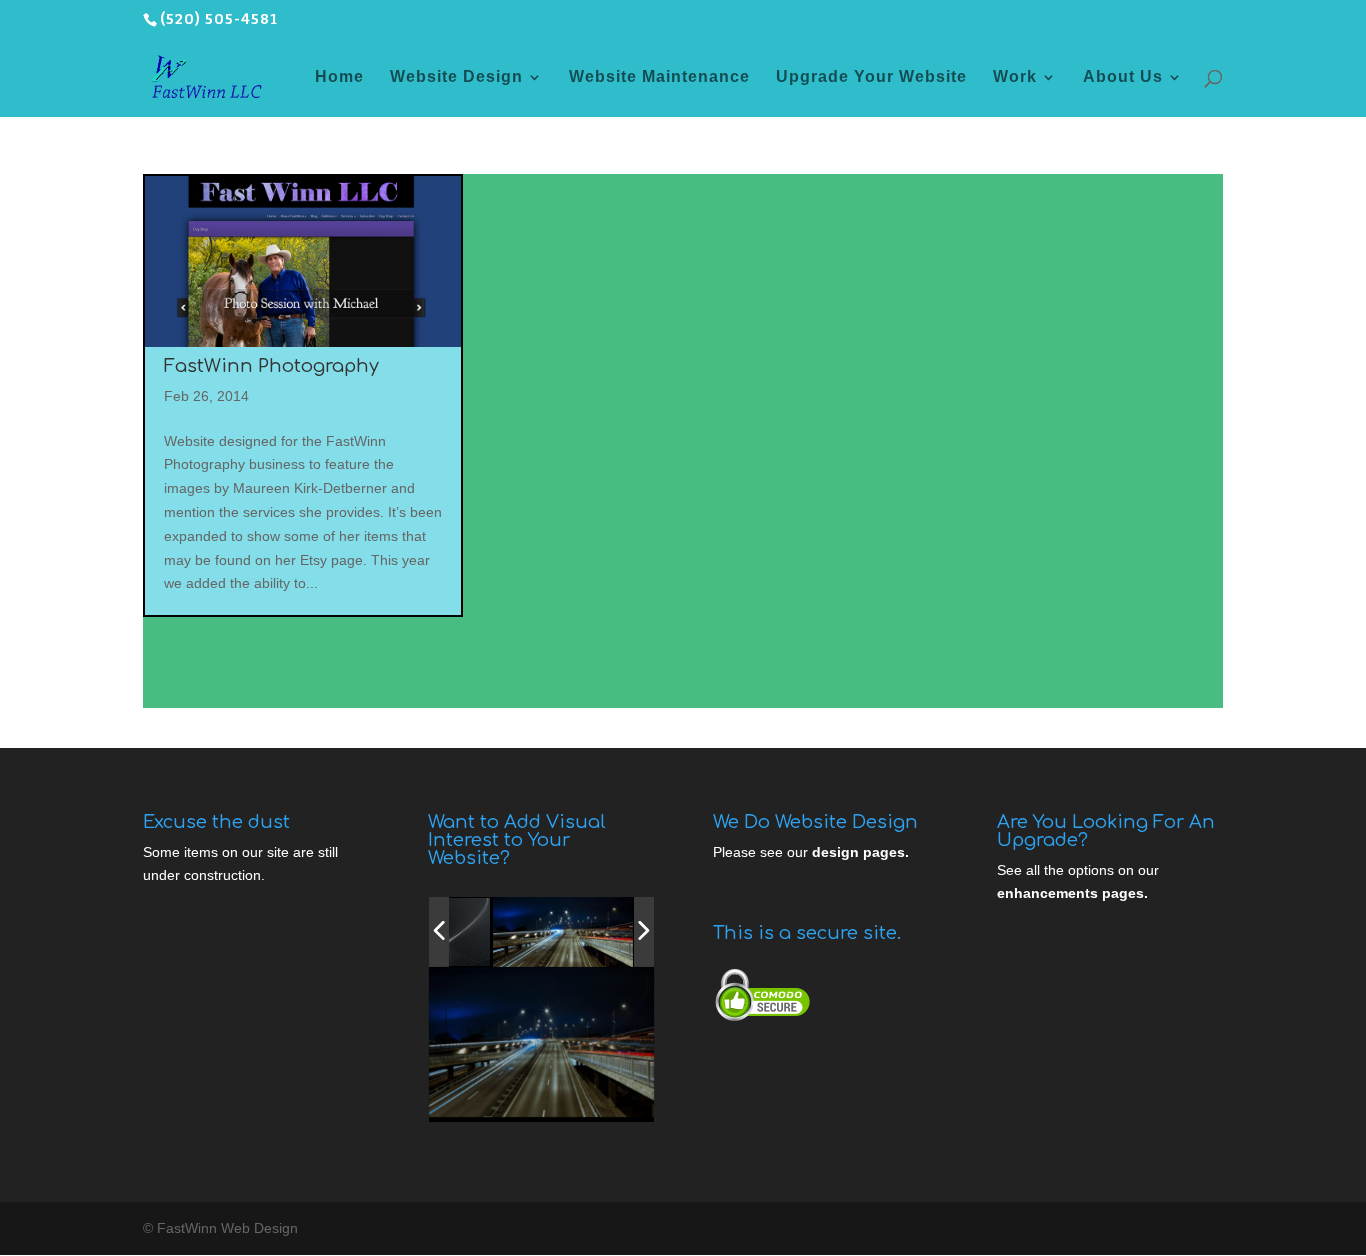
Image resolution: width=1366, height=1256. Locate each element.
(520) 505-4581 (219, 19)
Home (339, 77)
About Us (1123, 77)
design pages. (860, 852)
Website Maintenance (659, 77)
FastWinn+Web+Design (528, 1101)
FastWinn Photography (271, 366)
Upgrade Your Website (871, 77)
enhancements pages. (1072, 893)
